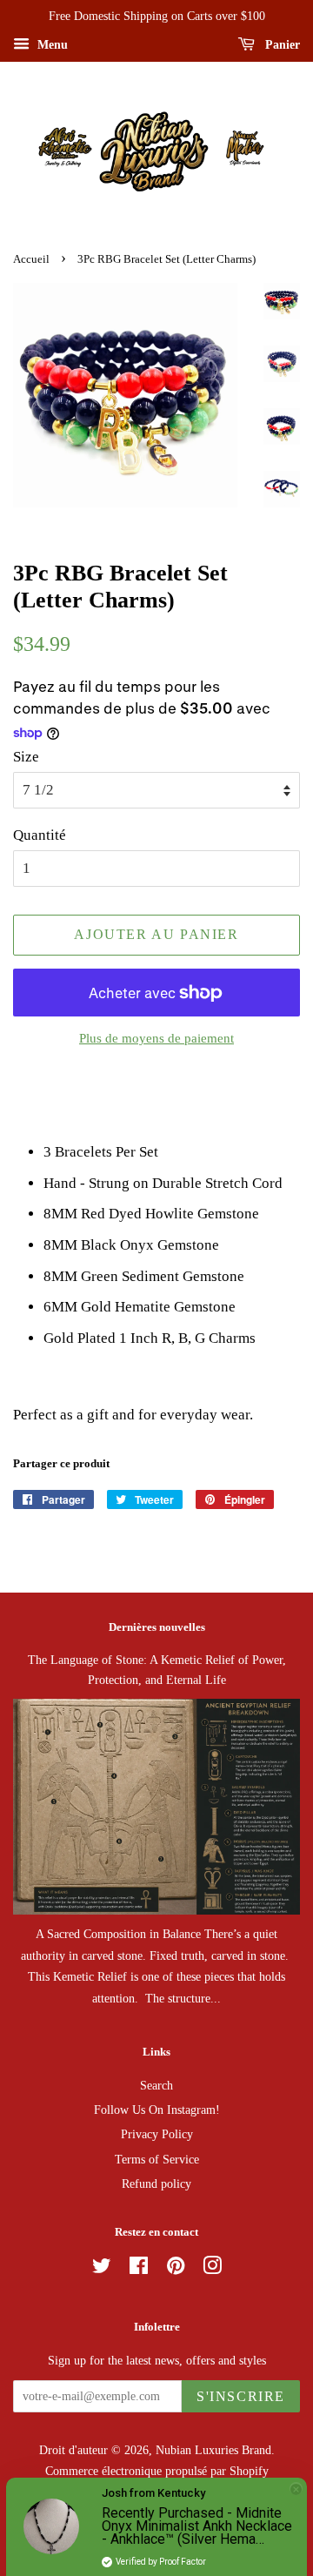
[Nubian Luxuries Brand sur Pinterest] (176, 2269)
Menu (51, 45)
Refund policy (156, 2184)
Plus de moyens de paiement (156, 1038)
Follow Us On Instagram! (157, 2110)
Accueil (31, 259)
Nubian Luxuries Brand (213, 2450)
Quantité (40, 835)
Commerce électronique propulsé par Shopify (157, 2471)
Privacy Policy (157, 2134)
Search (156, 2085)
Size (26, 757)
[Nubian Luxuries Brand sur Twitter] (102, 2269)
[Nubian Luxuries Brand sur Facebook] (139, 2269)
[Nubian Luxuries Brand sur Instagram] (212, 2269)
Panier (281, 45)
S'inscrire (241, 2396)
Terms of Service (157, 2159)
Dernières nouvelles (157, 1627)
